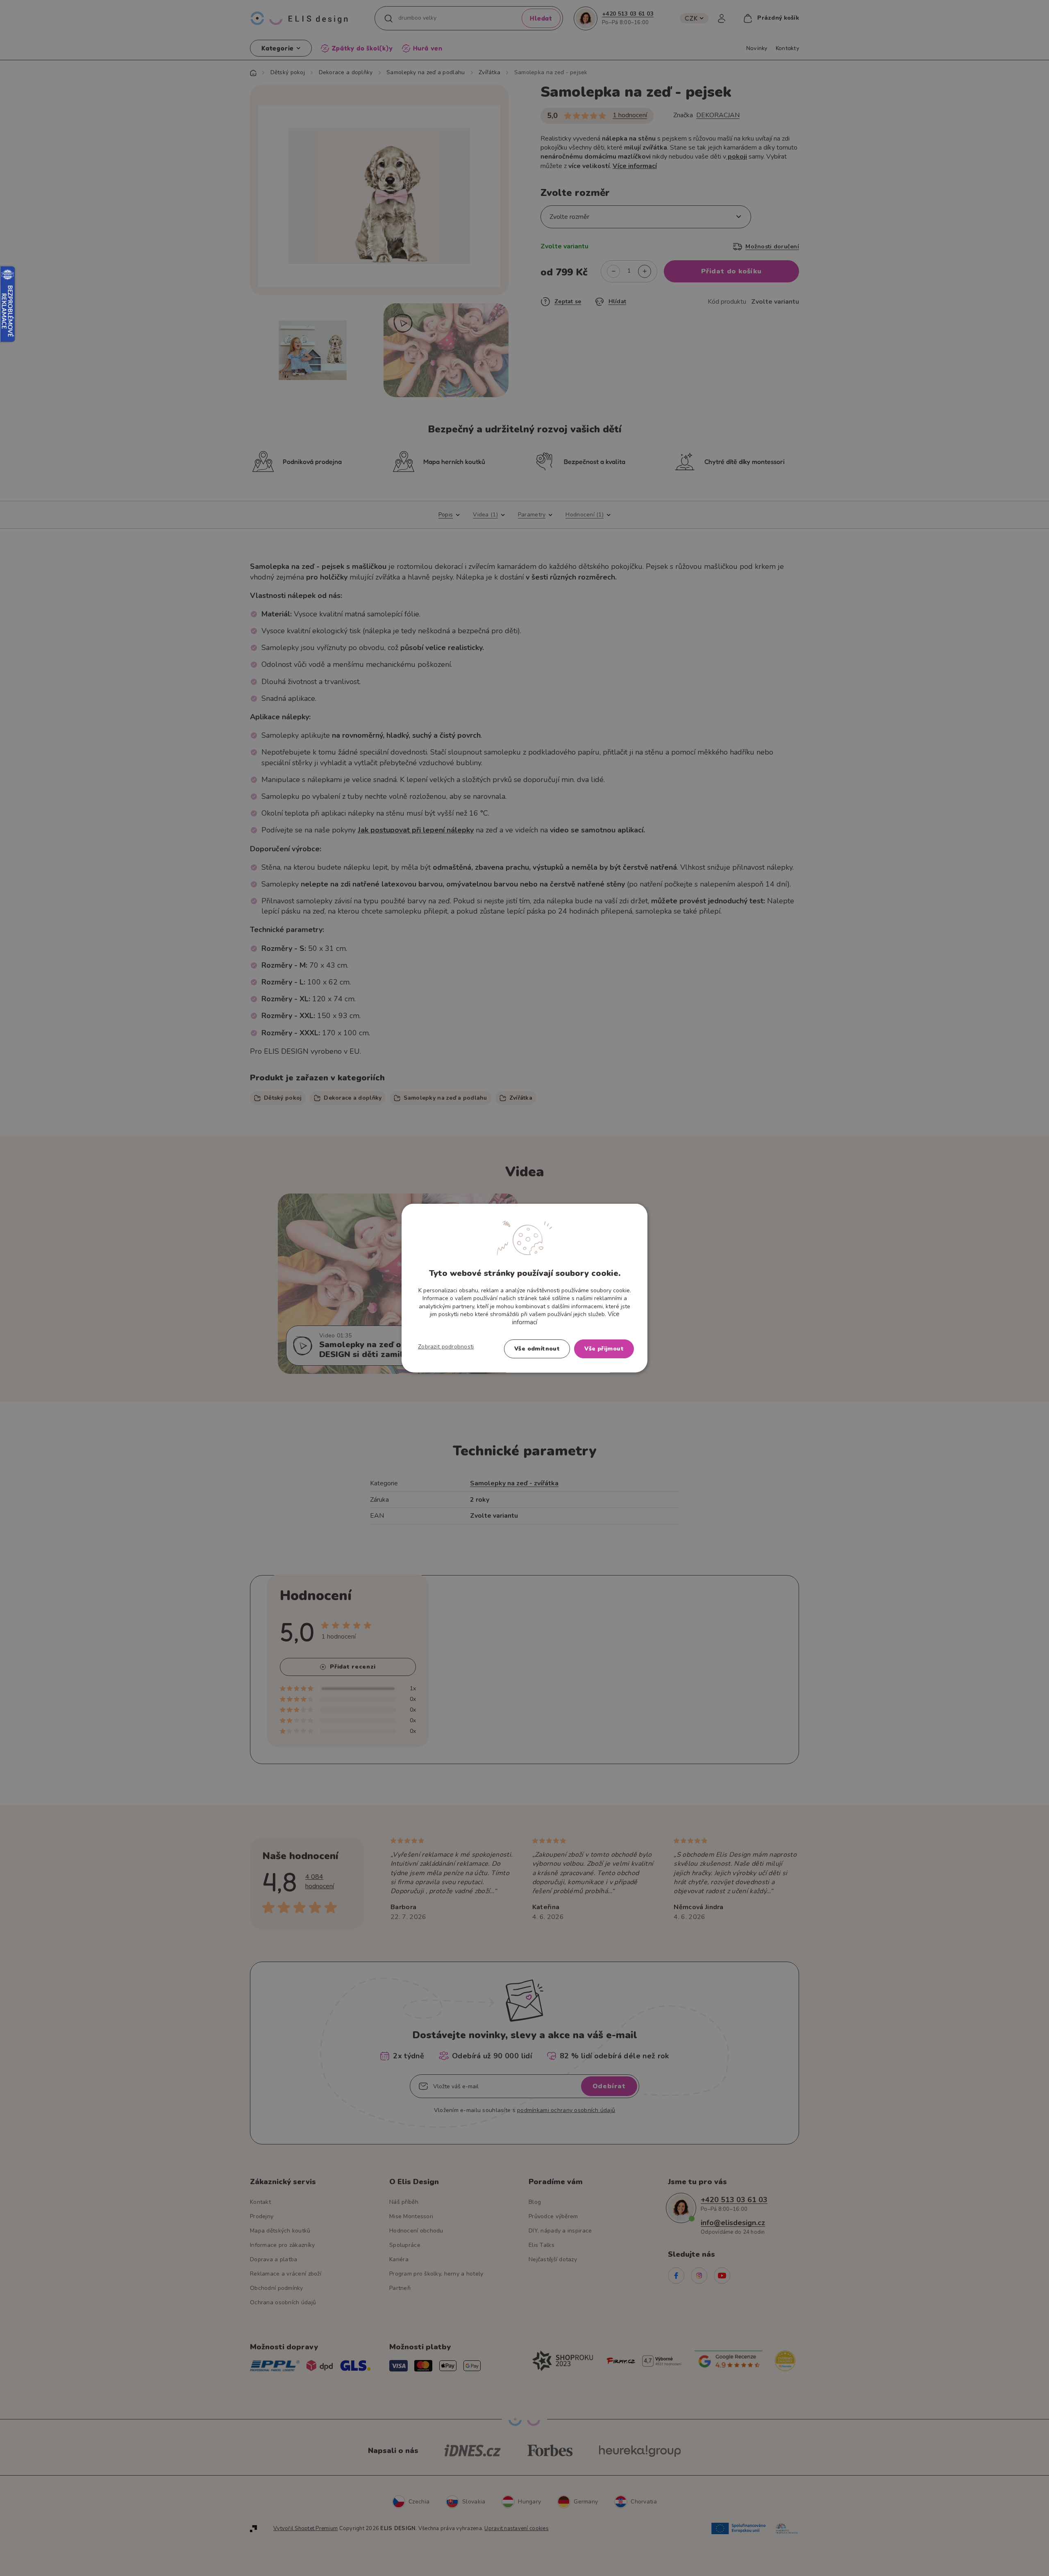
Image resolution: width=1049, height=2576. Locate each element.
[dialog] (524, 1288)
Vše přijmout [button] (604, 1349)
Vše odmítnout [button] (537, 1349)
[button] (446, 1347)
